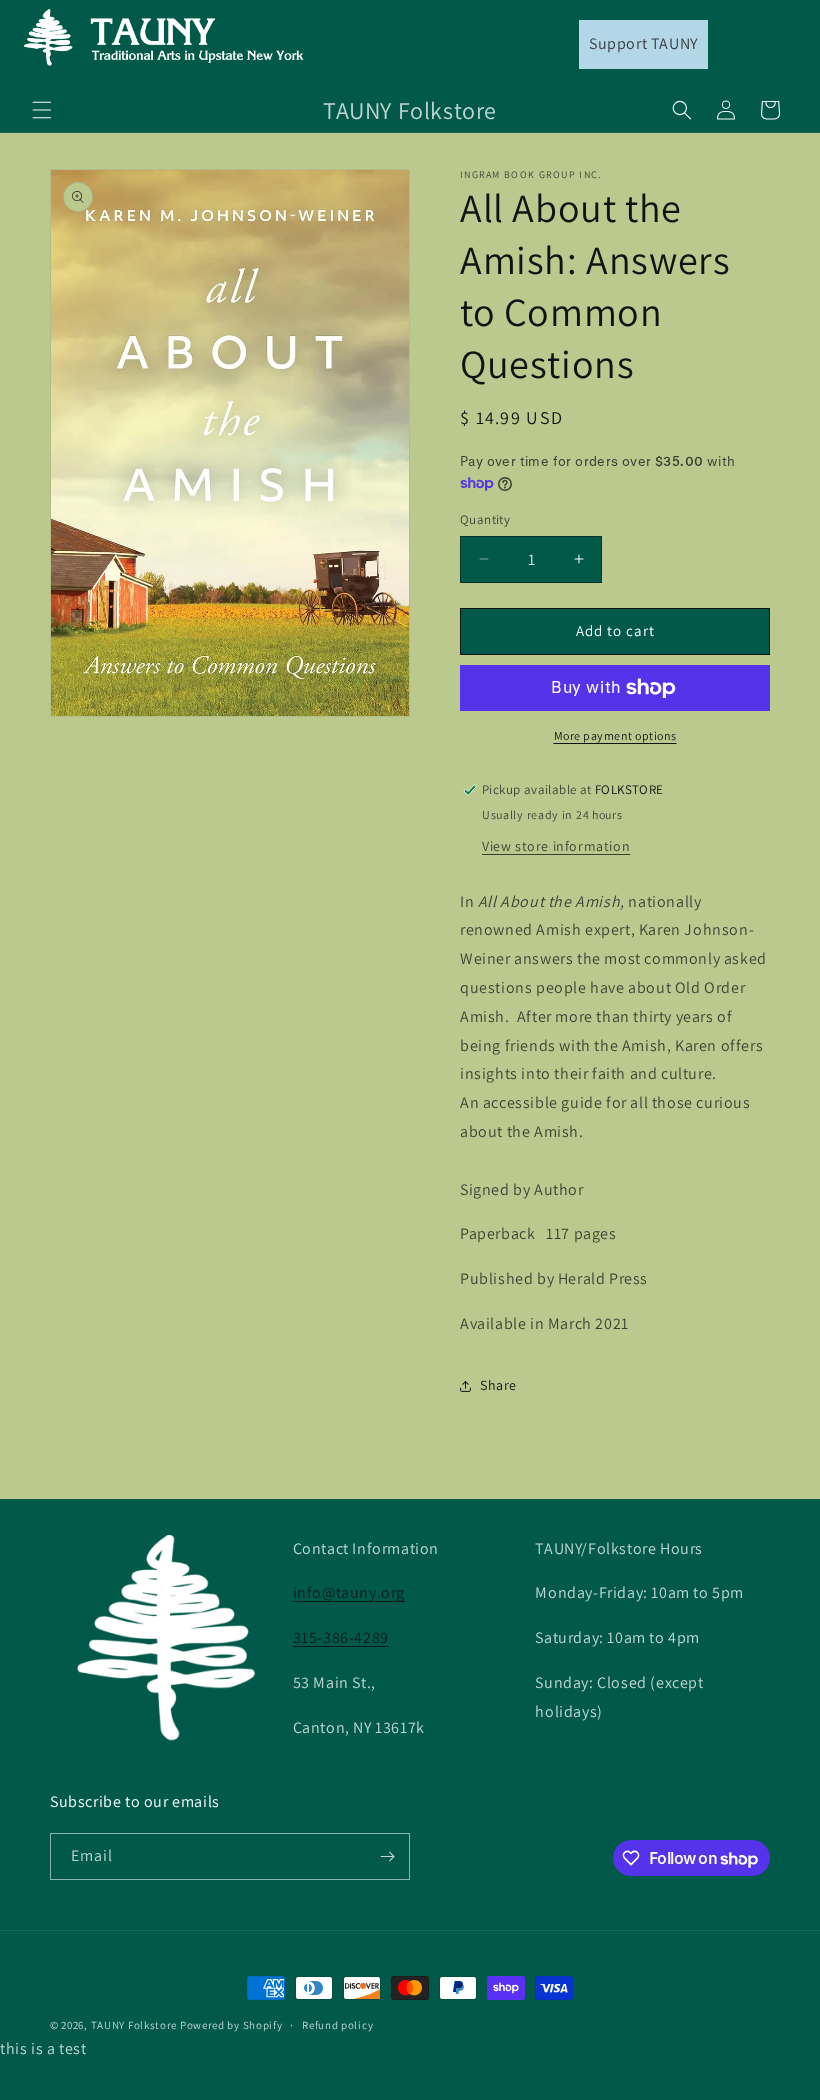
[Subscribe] (387, 1856)
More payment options (615, 735)
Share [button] (498, 1385)
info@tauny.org (349, 1592)
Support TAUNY (643, 43)
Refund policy (337, 2025)
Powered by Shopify (231, 2025)
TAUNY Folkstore (134, 2025)
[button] (42, 110)
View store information (556, 846)
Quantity (485, 519)
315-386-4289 (341, 1637)
